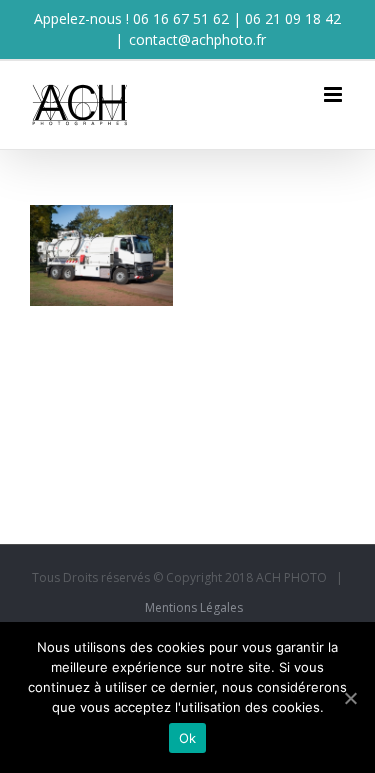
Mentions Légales (194, 607)
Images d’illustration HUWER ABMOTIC (99, 300)
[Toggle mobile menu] (334, 94)
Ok (188, 738)
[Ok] (350, 698)
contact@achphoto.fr (197, 39)
